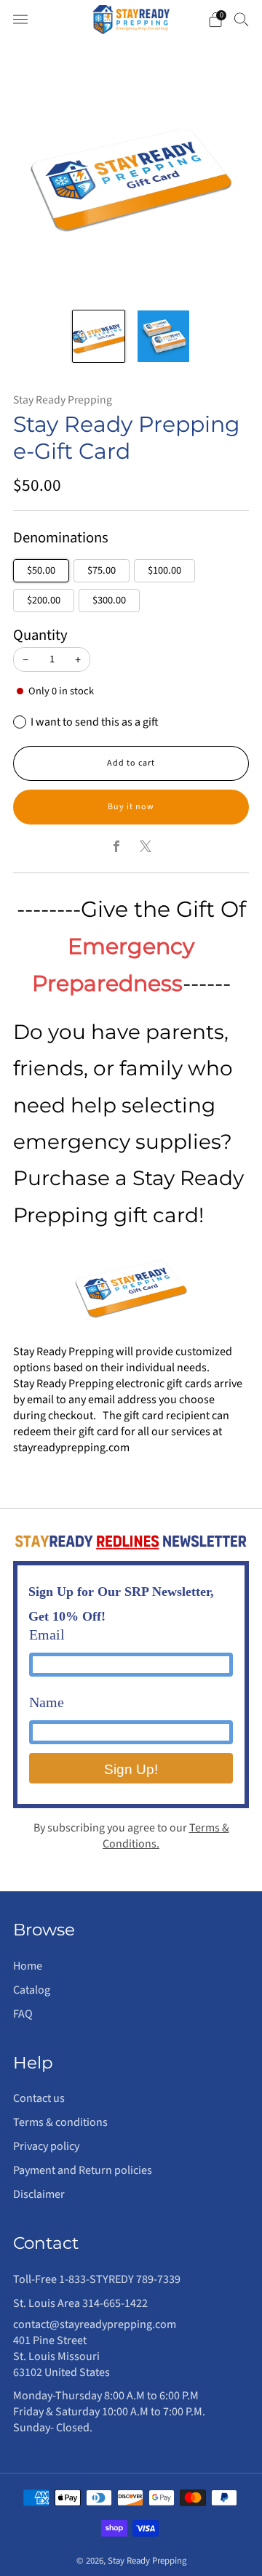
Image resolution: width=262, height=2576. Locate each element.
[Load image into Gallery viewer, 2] (163, 336)
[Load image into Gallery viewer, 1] (99, 336)
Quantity (40, 635)
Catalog (32, 1990)
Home (28, 1966)
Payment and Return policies (83, 2170)
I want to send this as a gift (95, 722)
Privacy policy (46, 2146)
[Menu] (20, 20)
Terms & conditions (60, 2122)
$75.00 (102, 570)
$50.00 (41, 570)
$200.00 (44, 600)
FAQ (23, 2014)
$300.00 (109, 600)
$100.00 (164, 570)
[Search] (242, 19)
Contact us (39, 2098)
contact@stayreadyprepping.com (95, 2324)
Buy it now (131, 807)
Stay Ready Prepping (63, 400)
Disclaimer (39, 2194)
